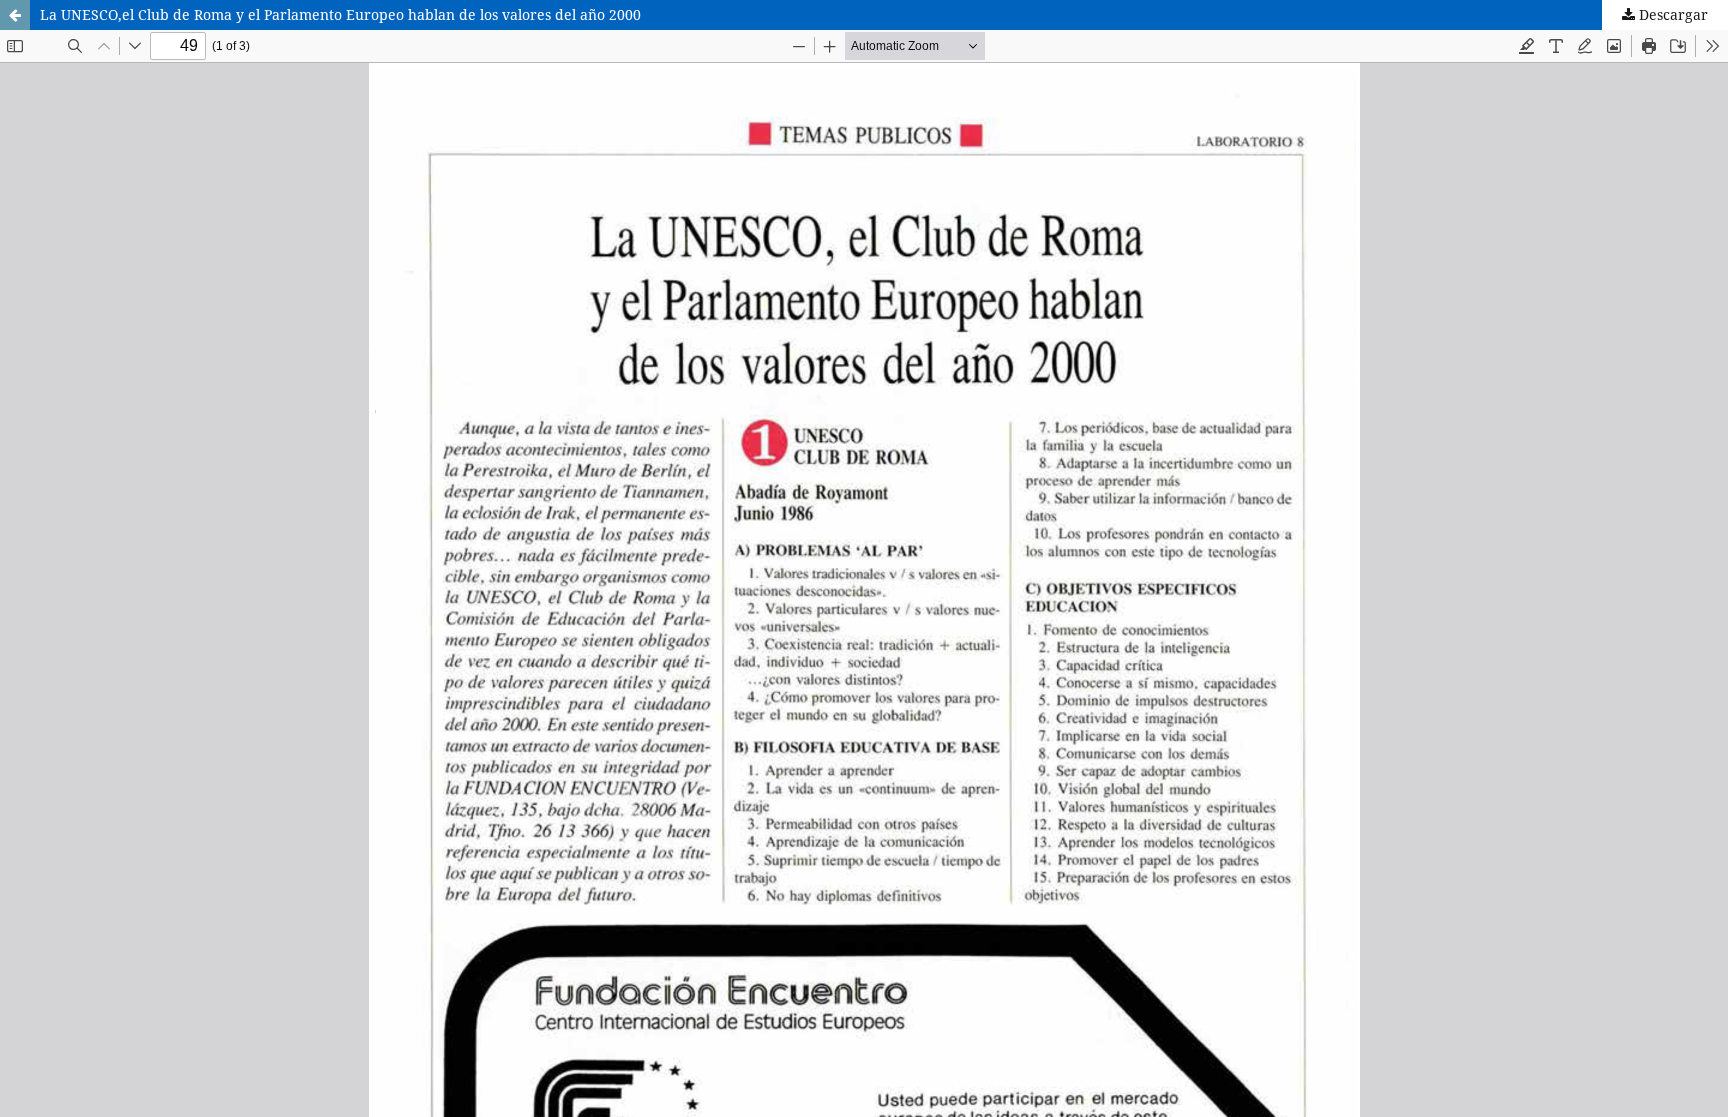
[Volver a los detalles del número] (15, 15)
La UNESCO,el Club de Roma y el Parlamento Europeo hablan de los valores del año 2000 (340, 14)
